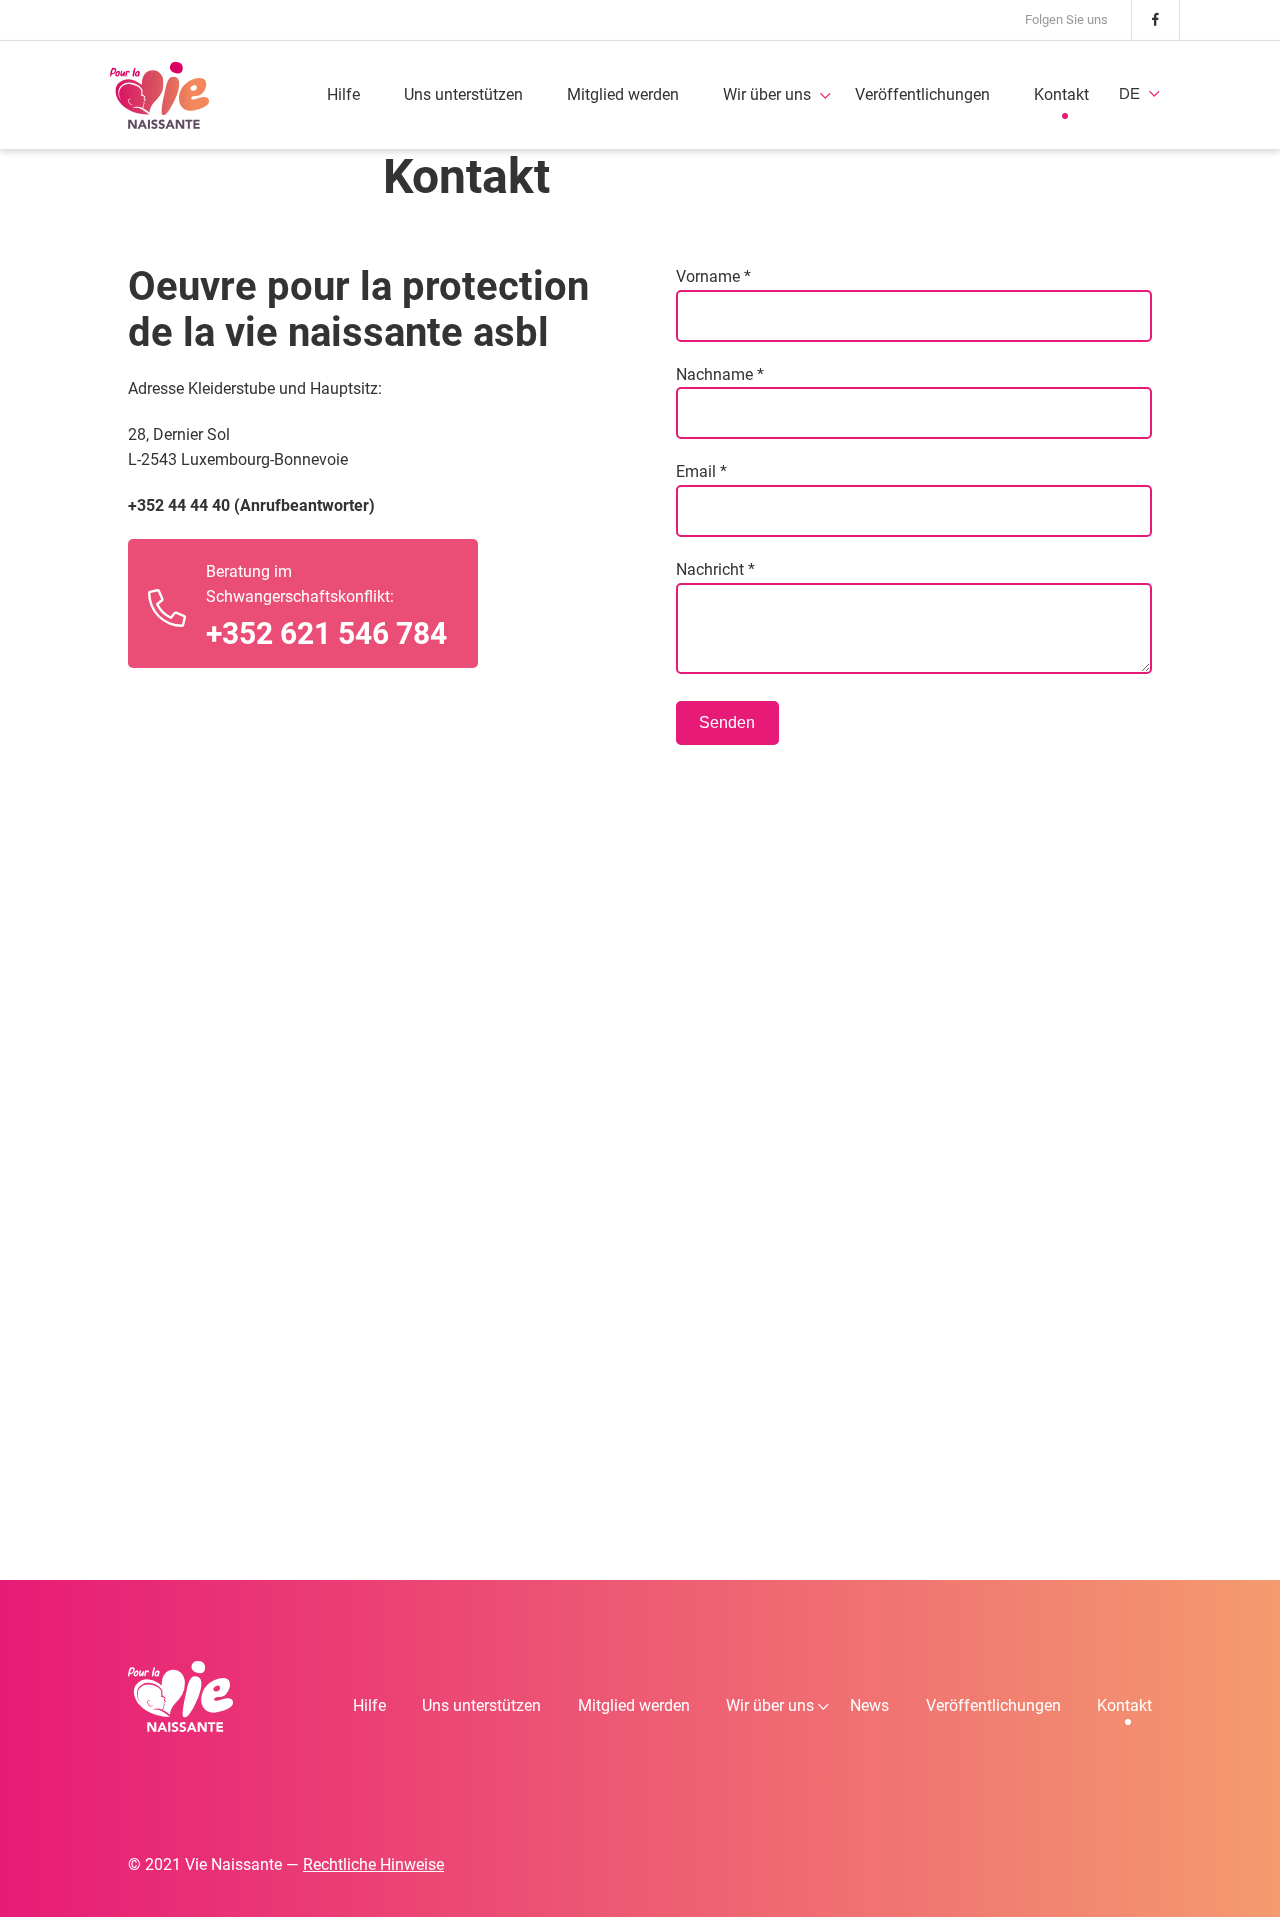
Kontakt (1061, 94)
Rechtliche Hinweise (373, 1864)
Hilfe (343, 94)
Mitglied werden (623, 94)
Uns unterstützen (463, 94)
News (869, 1705)
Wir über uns (767, 94)
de (1129, 93)
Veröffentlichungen (922, 94)
